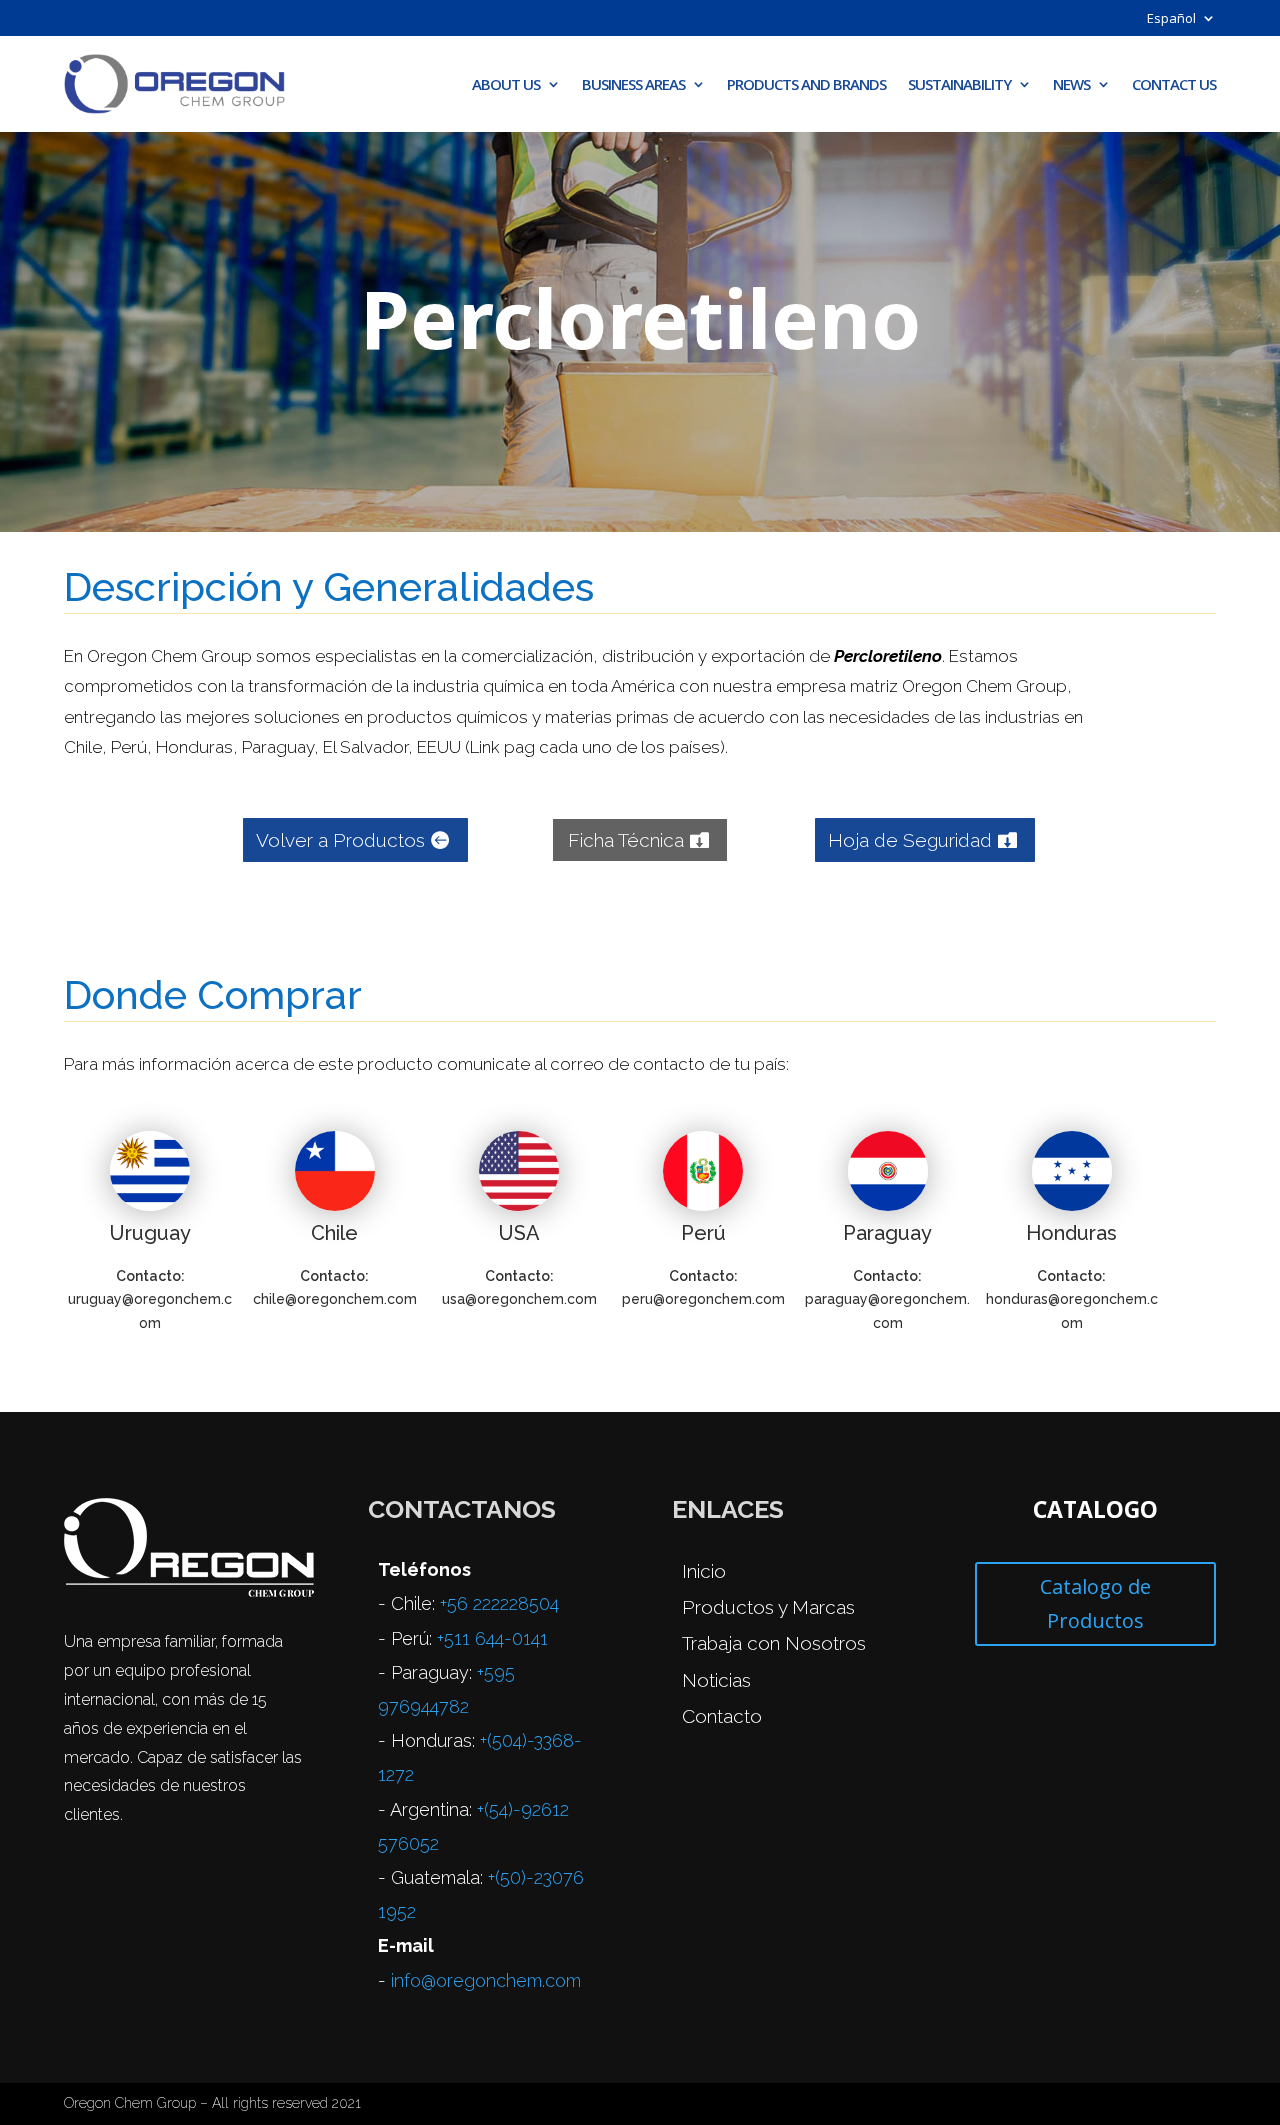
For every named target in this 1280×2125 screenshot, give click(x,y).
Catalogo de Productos (1095, 1603)
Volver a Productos (340, 840)
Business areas (633, 84)
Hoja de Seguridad (910, 840)
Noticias (716, 1680)
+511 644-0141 (492, 1638)
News (1071, 84)
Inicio (704, 1571)
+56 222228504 (499, 1603)
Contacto (722, 1716)
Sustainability (959, 84)
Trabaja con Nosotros (774, 1643)
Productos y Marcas (768, 1607)
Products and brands (806, 84)
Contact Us (1174, 84)
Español (1171, 19)
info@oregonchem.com (486, 1980)
